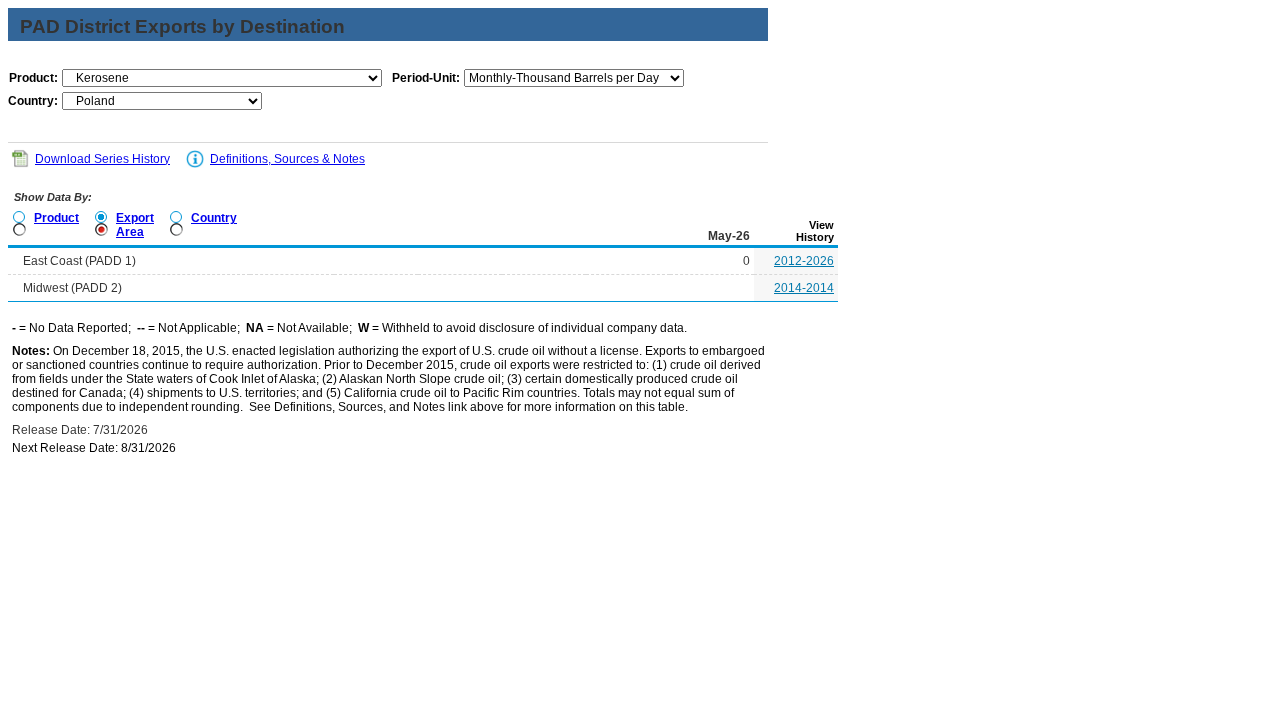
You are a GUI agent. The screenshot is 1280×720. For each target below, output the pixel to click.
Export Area (135, 225)
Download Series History (102, 159)
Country (214, 218)
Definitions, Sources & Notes (287, 159)
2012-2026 (804, 261)
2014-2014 (804, 288)
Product (56, 218)
